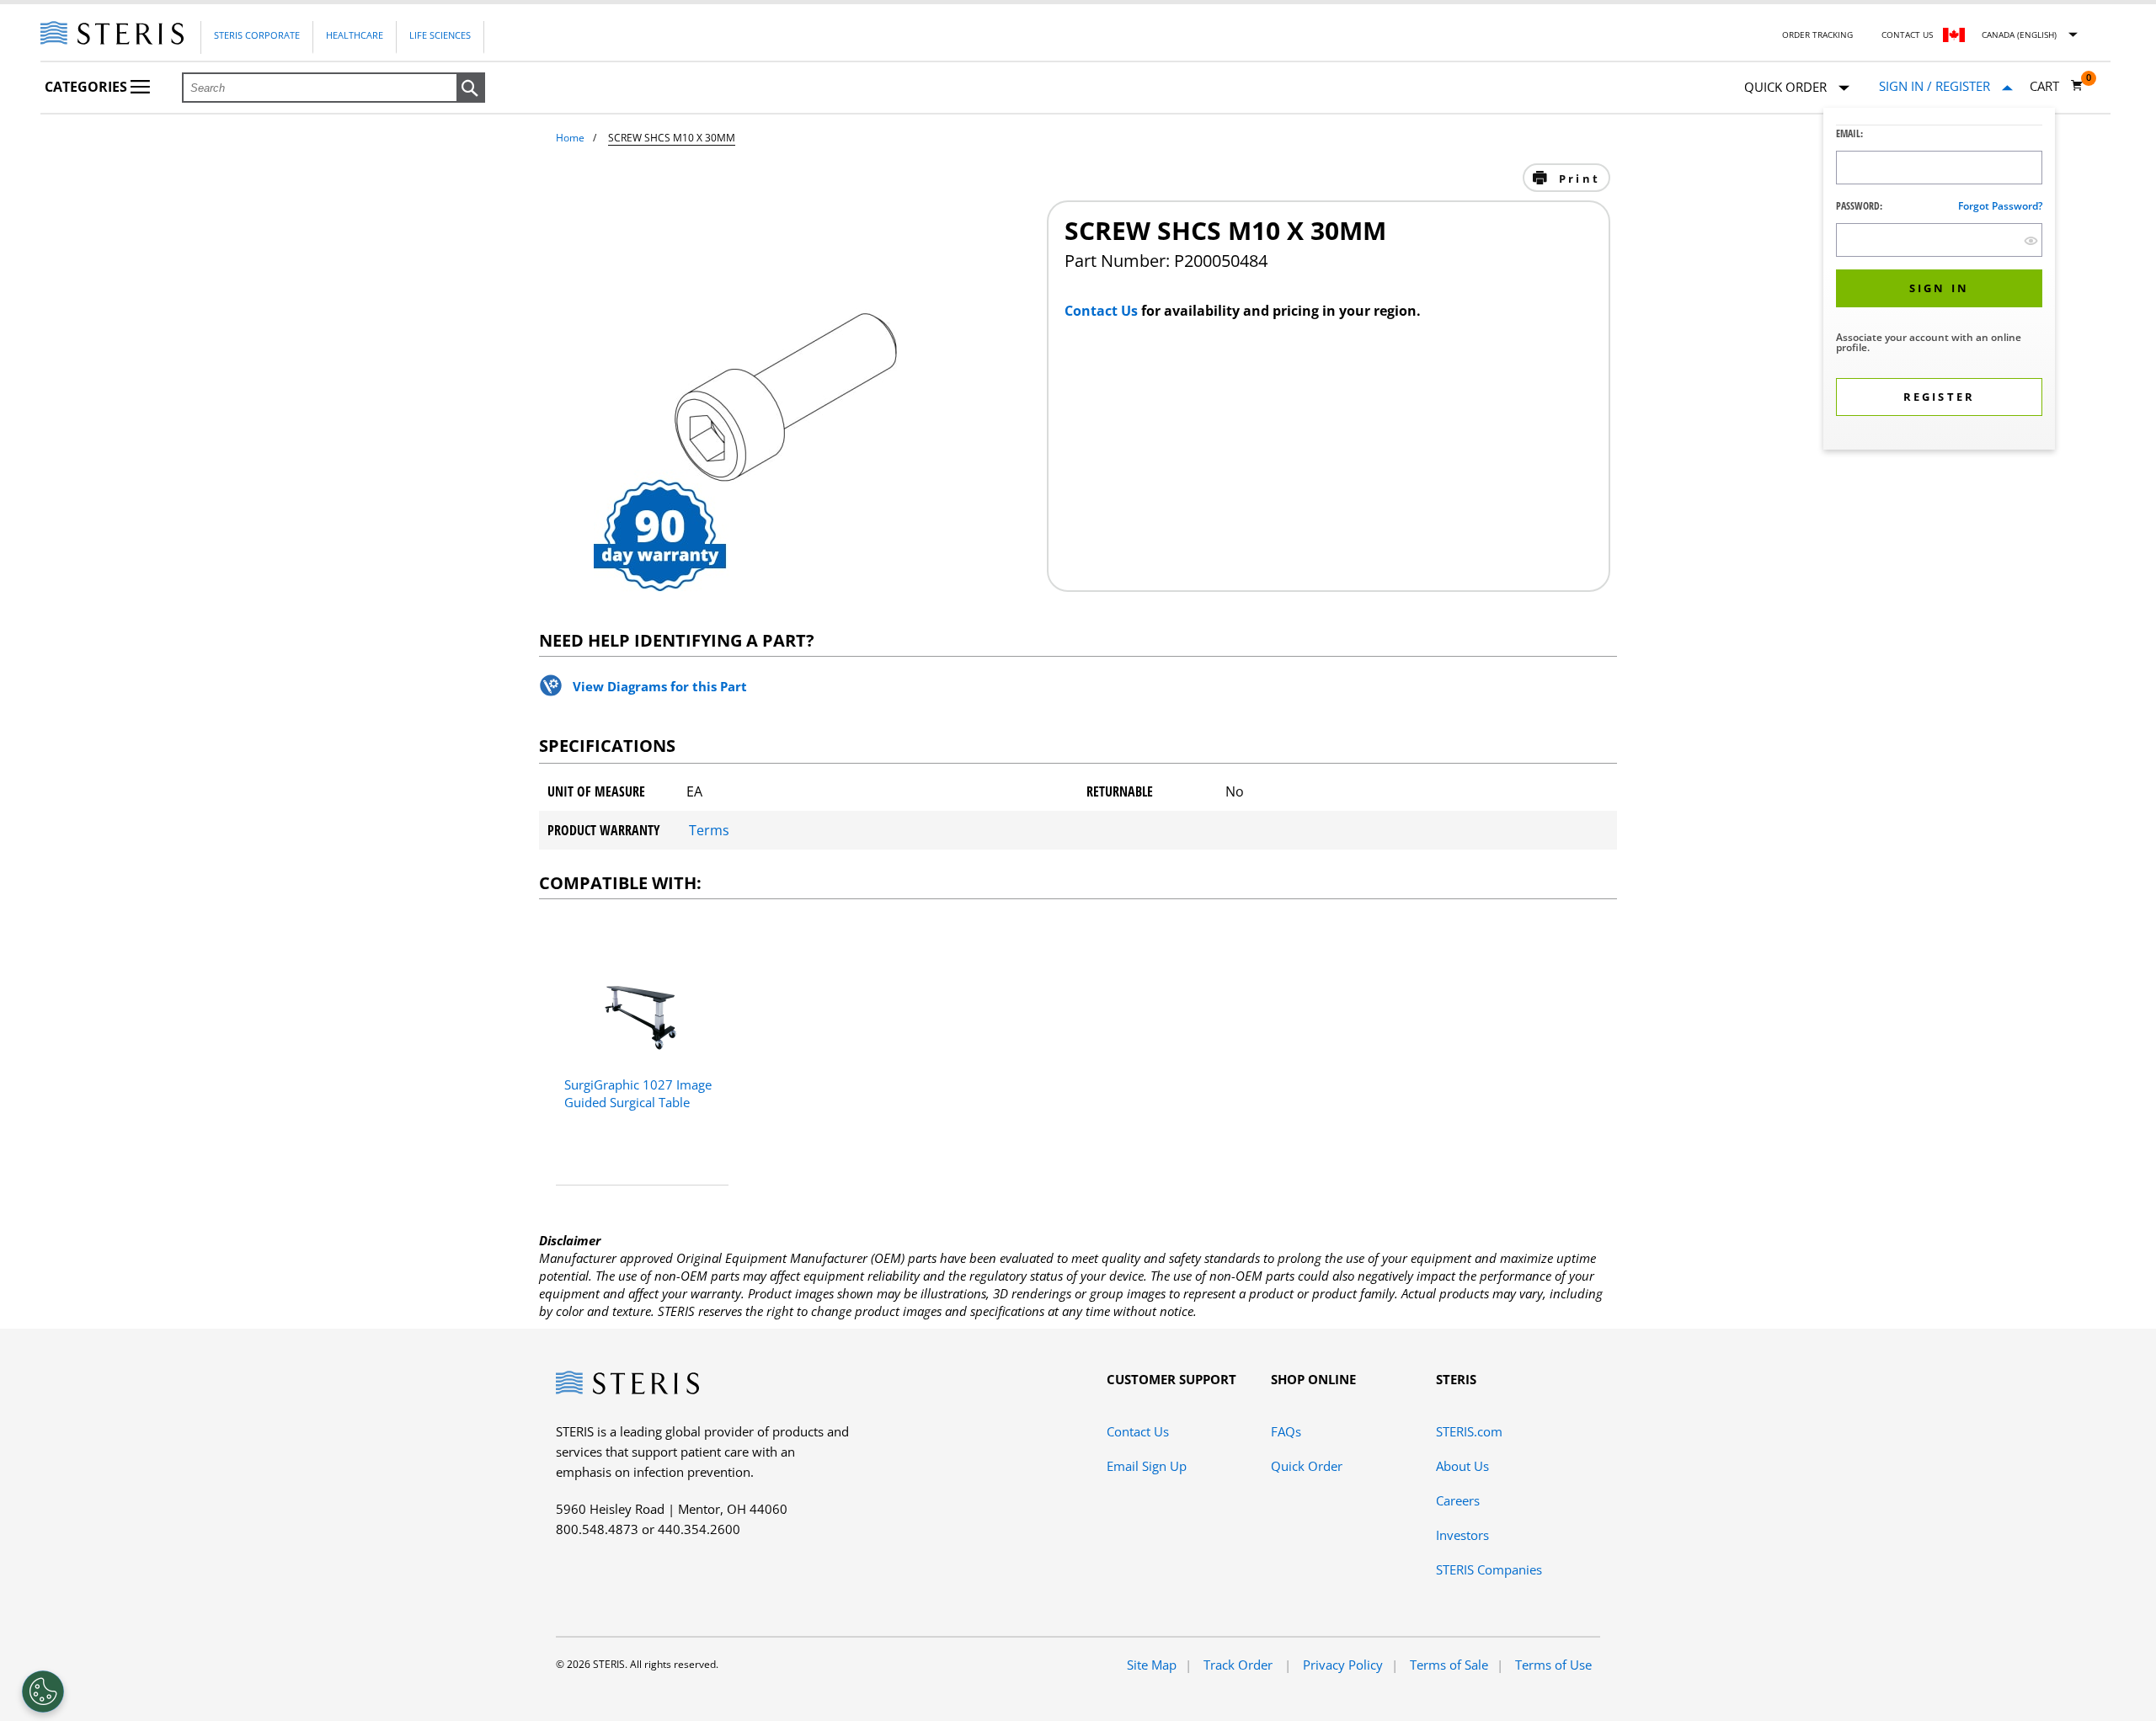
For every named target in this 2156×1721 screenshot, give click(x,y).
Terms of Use (1553, 1665)
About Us (1462, 1466)
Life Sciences (440, 35)
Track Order (1240, 1665)
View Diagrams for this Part (660, 686)
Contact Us (1907, 35)
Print (1577, 178)
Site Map (1152, 1665)
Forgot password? (2000, 206)
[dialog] (1939, 281)
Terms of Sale (1449, 1665)
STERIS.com (1469, 1431)
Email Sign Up (1147, 1466)
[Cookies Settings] (43, 1692)
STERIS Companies (1489, 1569)
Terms (709, 830)
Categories (88, 87)
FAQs (1286, 1431)
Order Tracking (1817, 35)
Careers (1458, 1500)
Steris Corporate (257, 35)
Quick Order (1307, 1466)
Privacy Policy (1343, 1665)
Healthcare (355, 35)
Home (570, 138)
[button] (471, 88)
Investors (1462, 1535)
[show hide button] (2031, 240)
